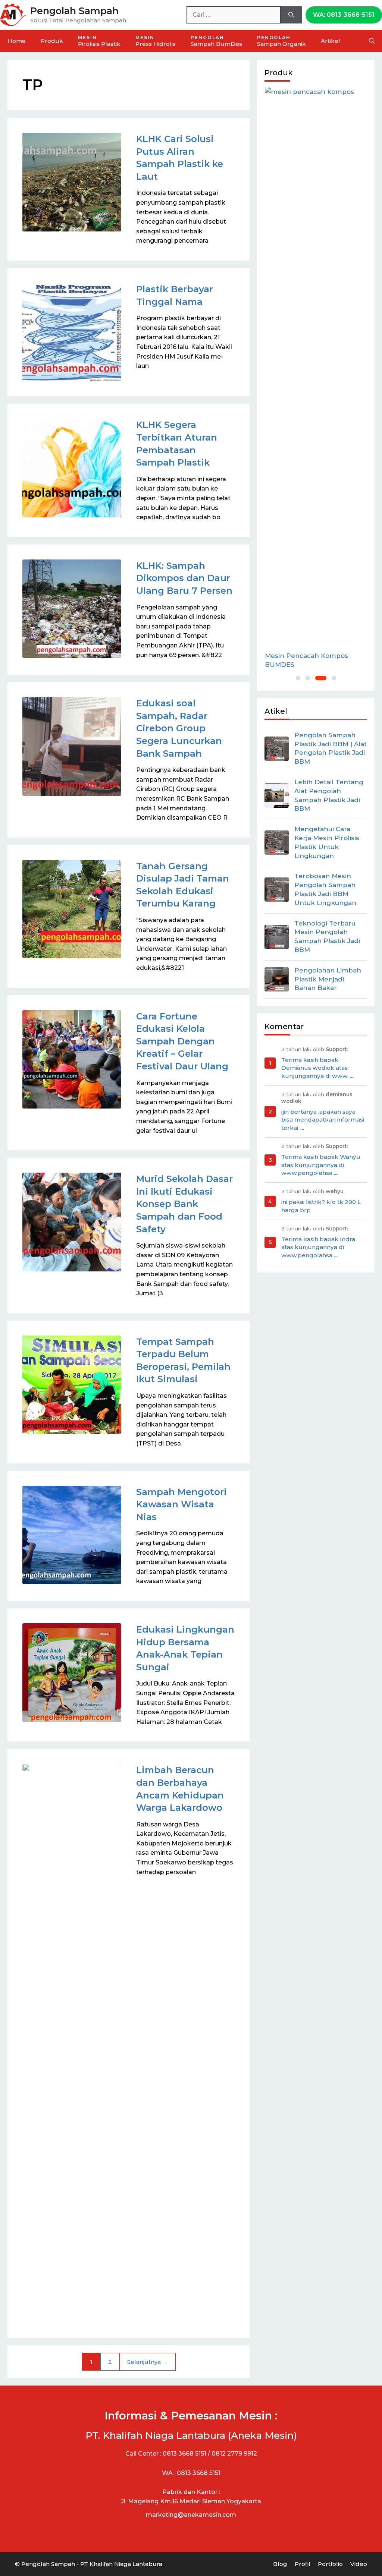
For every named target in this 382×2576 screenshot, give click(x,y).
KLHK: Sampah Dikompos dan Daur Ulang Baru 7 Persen (184, 578)
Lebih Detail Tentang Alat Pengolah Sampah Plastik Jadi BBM (329, 795)
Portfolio (330, 2564)
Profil (303, 2564)
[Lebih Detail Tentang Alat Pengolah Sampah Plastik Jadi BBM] (277, 796)
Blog (280, 2564)
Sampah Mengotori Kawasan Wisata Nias (181, 1504)
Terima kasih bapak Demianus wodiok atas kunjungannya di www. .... (318, 1068)
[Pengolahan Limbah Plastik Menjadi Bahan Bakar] (277, 979)
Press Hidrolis (156, 41)
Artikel (331, 41)
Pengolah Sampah (74, 11)
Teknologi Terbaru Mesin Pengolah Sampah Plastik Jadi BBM (327, 937)
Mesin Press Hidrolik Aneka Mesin (310, 660)
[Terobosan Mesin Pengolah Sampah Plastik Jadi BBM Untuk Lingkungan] (277, 890)
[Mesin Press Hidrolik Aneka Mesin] (316, 366)
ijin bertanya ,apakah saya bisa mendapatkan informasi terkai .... (323, 1120)
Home (17, 41)
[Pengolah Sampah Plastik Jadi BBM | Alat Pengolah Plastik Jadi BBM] (277, 749)
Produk (52, 41)
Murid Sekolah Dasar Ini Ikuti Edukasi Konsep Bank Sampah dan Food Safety (184, 1204)
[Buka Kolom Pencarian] (372, 41)
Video (359, 2564)
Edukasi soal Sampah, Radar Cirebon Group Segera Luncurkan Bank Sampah (179, 728)
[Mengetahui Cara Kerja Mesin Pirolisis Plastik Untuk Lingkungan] (277, 843)
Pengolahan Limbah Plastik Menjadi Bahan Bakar (328, 979)
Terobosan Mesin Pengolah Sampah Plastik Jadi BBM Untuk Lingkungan (325, 889)
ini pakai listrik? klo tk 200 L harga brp (321, 1206)
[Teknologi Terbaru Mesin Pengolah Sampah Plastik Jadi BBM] (277, 937)
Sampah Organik (281, 41)
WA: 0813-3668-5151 (344, 15)
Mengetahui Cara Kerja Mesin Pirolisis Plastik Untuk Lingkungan (327, 842)
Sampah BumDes (216, 41)
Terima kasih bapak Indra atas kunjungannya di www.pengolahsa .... (318, 1247)
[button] (298, 678)
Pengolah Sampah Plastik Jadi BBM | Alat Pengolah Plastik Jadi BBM (331, 748)
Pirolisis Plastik (99, 41)
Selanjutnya (148, 2362)
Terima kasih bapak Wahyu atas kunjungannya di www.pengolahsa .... (321, 1165)
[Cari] (291, 15)
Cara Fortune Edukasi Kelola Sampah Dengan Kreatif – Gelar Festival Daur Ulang (182, 1041)
